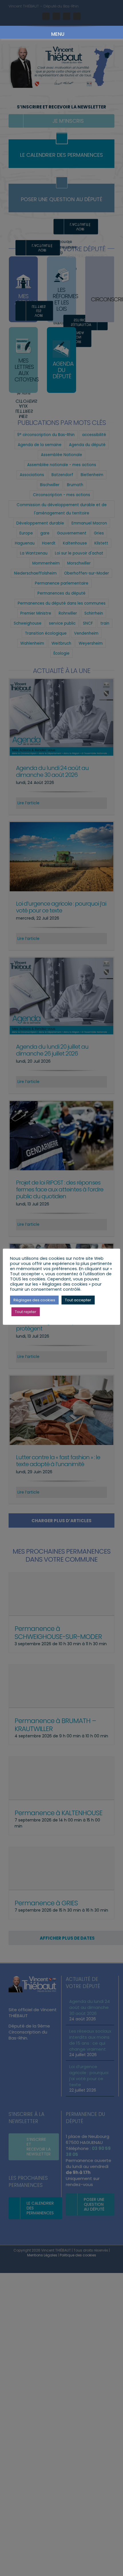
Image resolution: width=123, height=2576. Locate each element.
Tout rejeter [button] (26, 1312)
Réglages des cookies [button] (34, 1300)
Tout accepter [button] (78, 1300)
